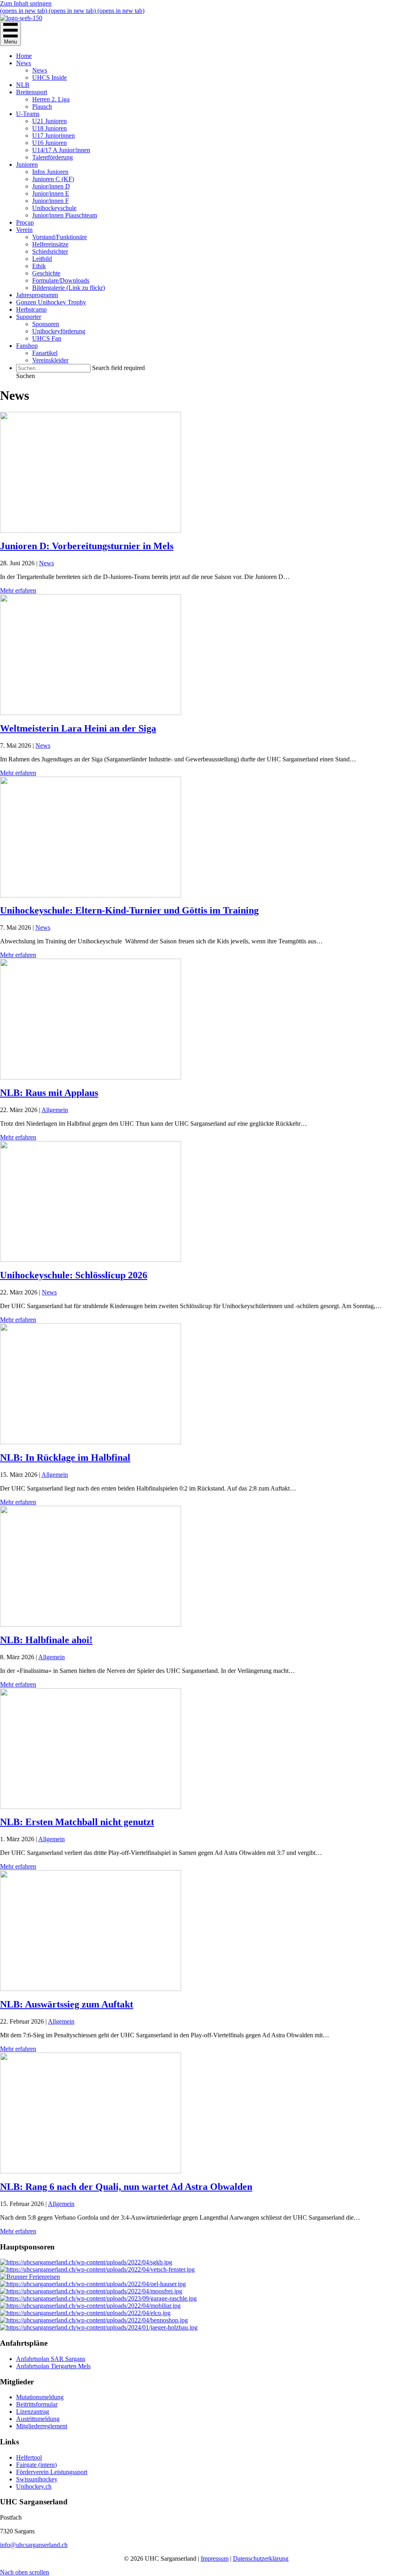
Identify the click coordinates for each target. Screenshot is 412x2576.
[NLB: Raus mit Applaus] (91, 962)
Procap (25, 222)
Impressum (215, 2558)
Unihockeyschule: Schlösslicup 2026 (74, 1275)
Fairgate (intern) (36, 2465)
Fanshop (27, 346)
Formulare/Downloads (61, 280)
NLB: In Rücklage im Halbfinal (65, 1458)
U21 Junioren (49, 121)
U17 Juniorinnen (54, 135)
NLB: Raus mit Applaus (49, 1093)
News (24, 63)
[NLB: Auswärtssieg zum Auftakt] (91, 1874)
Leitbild (42, 259)
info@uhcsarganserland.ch (34, 2545)
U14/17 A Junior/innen (61, 150)
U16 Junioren (49, 143)
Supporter (29, 317)
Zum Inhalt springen (26, 3)
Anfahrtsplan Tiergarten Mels (53, 2366)
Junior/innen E (51, 193)
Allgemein (55, 1110)
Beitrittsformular (37, 2404)
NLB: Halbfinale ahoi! (46, 1640)
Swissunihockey (37, 2479)
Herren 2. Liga (51, 99)
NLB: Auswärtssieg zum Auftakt (67, 2004)
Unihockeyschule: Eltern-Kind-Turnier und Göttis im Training (129, 910)
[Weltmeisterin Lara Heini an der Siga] (91, 598)
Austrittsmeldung (38, 2419)
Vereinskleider (50, 360)
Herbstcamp (31, 309)
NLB (23, 85)
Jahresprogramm (37, 295)
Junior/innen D (51, 186)
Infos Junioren (50, 172)
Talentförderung (53, 157)
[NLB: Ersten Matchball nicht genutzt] (91, 1692)
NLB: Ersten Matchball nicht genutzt (77, 1822)
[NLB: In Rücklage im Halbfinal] (91, 1327)
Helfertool (29, 2457)
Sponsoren (46, 324)
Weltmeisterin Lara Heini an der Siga (78, 728)
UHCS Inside (49, 78)
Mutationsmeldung (40, 2397)
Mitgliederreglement (42, 2426)
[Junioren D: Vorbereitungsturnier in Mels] (91, 415)
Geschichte (46, 273)
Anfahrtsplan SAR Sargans (51, 2359)
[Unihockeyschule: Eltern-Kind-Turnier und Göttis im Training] (91, 780)
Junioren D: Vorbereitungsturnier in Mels (87, 546)
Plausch (42, 106)
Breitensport (32, 92)
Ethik (39, 266)
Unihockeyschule (54, 208)
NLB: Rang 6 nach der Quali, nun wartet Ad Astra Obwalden (126, 2187)
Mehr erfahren (18, 590)
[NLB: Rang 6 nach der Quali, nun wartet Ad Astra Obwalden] (91, 2056)
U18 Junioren (49, 128)
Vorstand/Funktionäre (60, 237)
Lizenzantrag (33, 2412)
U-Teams (28, 114)
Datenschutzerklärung (261, 2558)
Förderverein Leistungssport (52, 2472)
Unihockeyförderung (59, 331)
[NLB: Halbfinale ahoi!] (91, 1509)
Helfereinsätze (50, 244)
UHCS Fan (47, 338)
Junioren (27, 164)
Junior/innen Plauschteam (65, 215)
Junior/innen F (50, 201)
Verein (24, 230)
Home (24, 56)
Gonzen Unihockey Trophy (51, 302)
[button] (26, 376)
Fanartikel (45, 353)
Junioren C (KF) (53, 179)
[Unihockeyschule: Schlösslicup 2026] (91, 1144)
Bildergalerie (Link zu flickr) (69, 288)
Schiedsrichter (50, 251)
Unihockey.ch (34, 2486)
